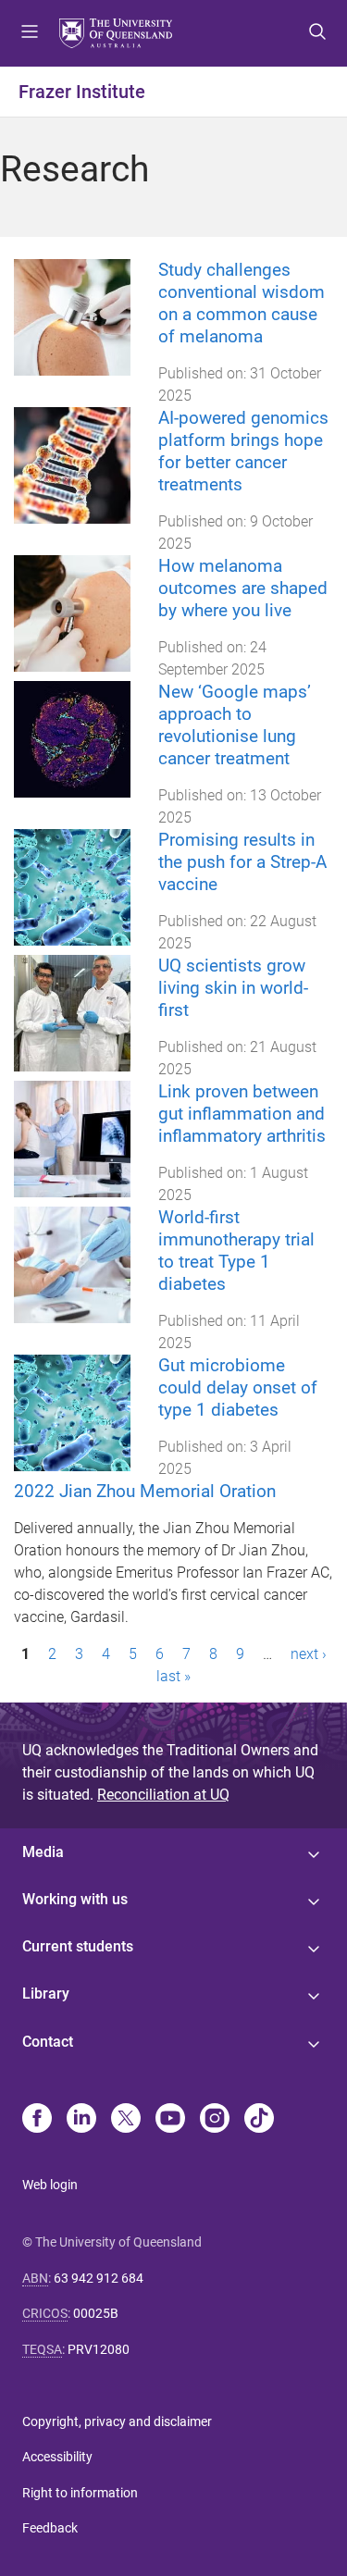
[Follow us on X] (126, 2120)
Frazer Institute (82, 92)
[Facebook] (37, 2120)
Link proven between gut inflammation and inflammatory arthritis (242, 1114)
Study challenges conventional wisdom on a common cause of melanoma (242, 303)
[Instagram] (215, 2120)
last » (173, 1676)
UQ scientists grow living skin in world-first (233, 988)
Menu (30, 33)
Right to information (80, 2493)
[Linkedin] (81, 2120)
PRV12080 (99, 2349)
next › (309, 1654)
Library (46, 1994)
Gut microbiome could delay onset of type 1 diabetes (238, 1387)
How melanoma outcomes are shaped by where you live (243, 588)
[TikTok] (259, 2120)
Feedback (50, 2528)
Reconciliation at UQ (163, 1795)
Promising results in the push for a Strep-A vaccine (242, 862)
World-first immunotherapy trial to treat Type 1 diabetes (236, 1251)
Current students (78, 1946)
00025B (96, 2313)
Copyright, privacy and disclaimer (117, 2421)
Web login (50, 2185)
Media (43, 1852)
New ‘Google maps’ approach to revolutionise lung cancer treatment (235, 725)
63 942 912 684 (99, 2278)
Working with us (75, 1899)
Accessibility (57, 2457)
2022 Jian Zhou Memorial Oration (145, 1491)
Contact (48, 2042)
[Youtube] (170, 2120)
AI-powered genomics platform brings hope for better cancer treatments (243, 451)
